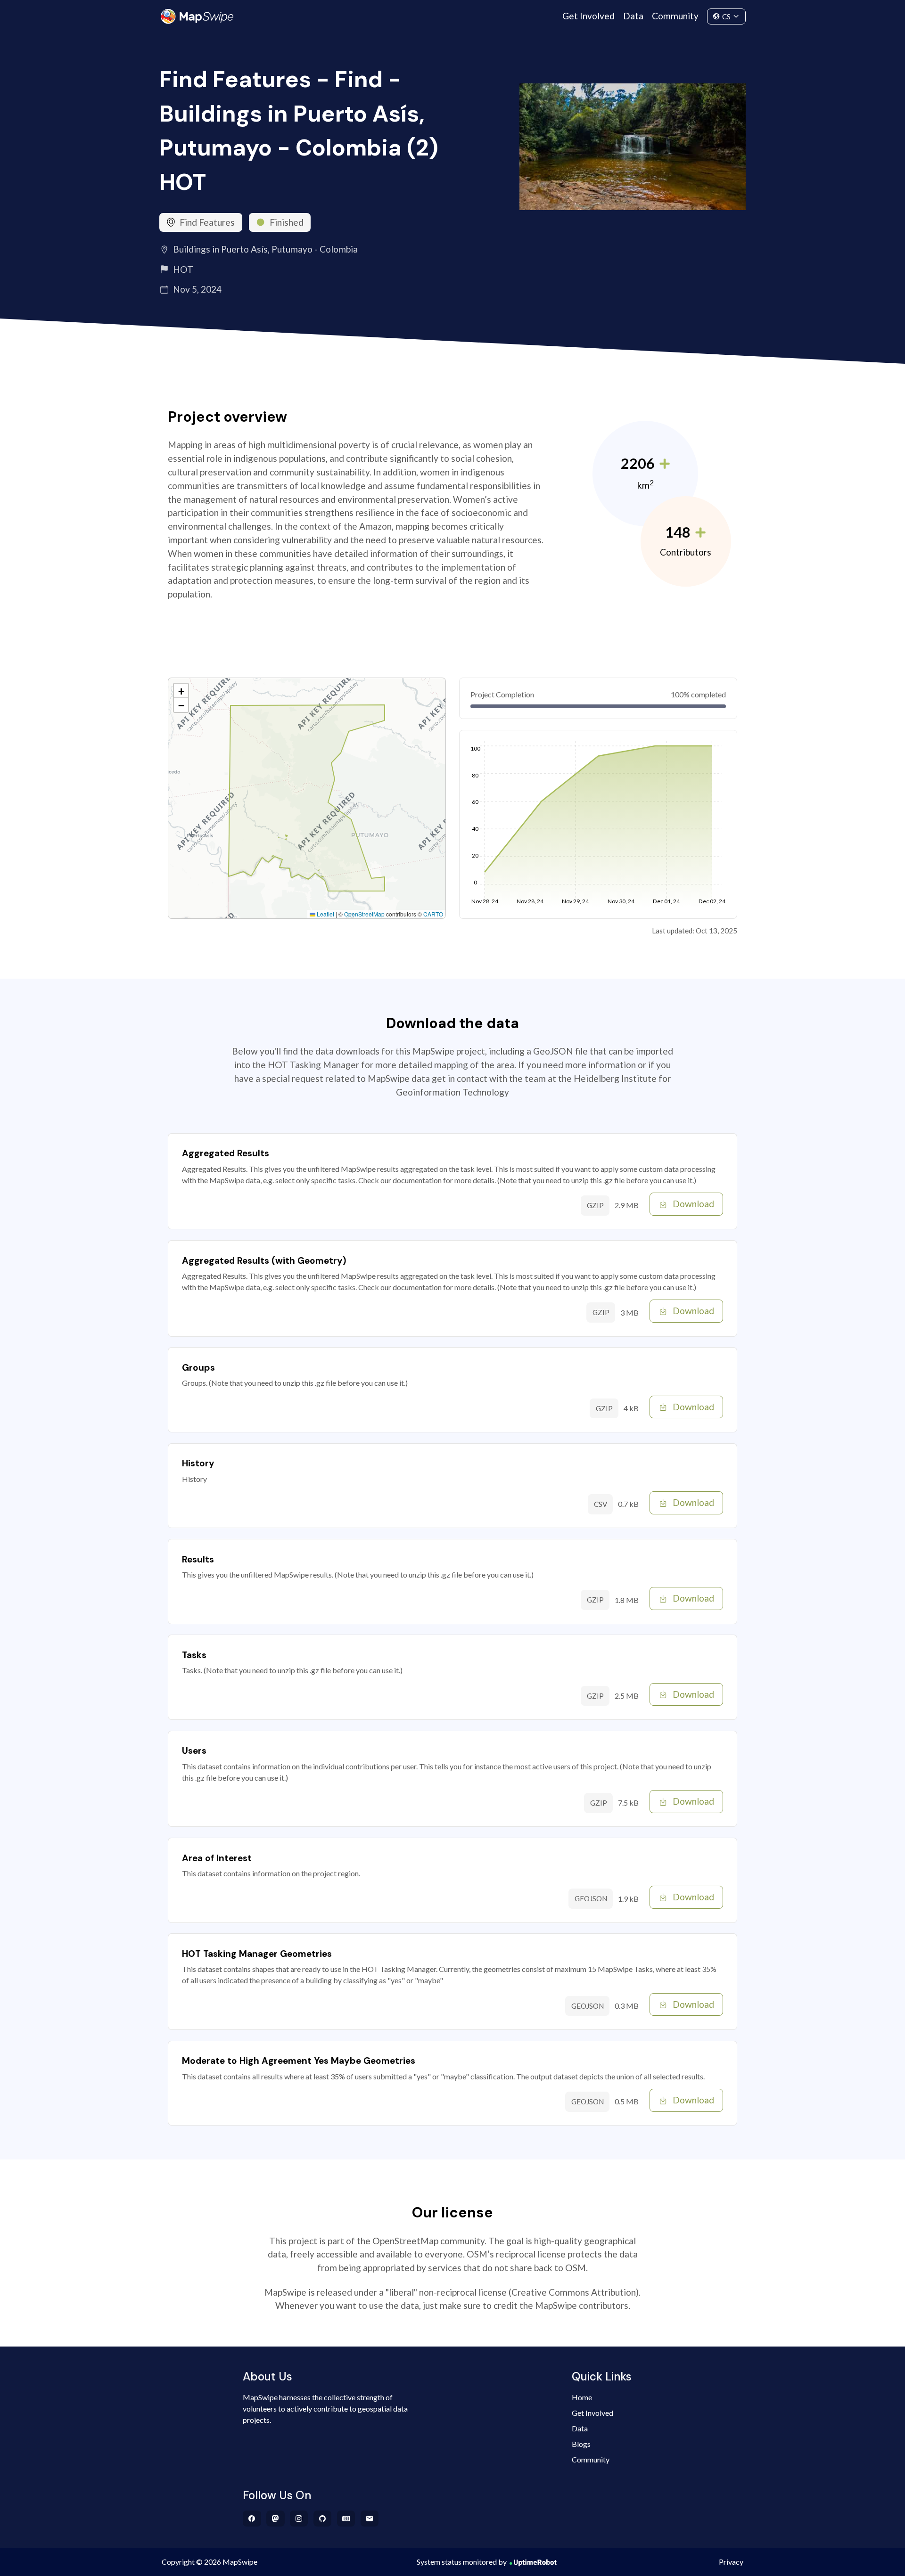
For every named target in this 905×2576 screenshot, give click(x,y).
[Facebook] (252, 2519)
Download (693, 1204)
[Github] (323, 2519)
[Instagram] (299, 2519)
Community (675, 16)
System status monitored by (462, 2562)
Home (582, 2397)
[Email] (370, 2519)
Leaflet (325, 914)
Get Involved (588, 16)
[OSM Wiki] (346, 2519)
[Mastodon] (276, 2519)
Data (633, 16)
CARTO (433, 914)
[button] (181, 691)
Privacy (731, 2562)
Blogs (581, 2444)
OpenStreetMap (364, 914)
